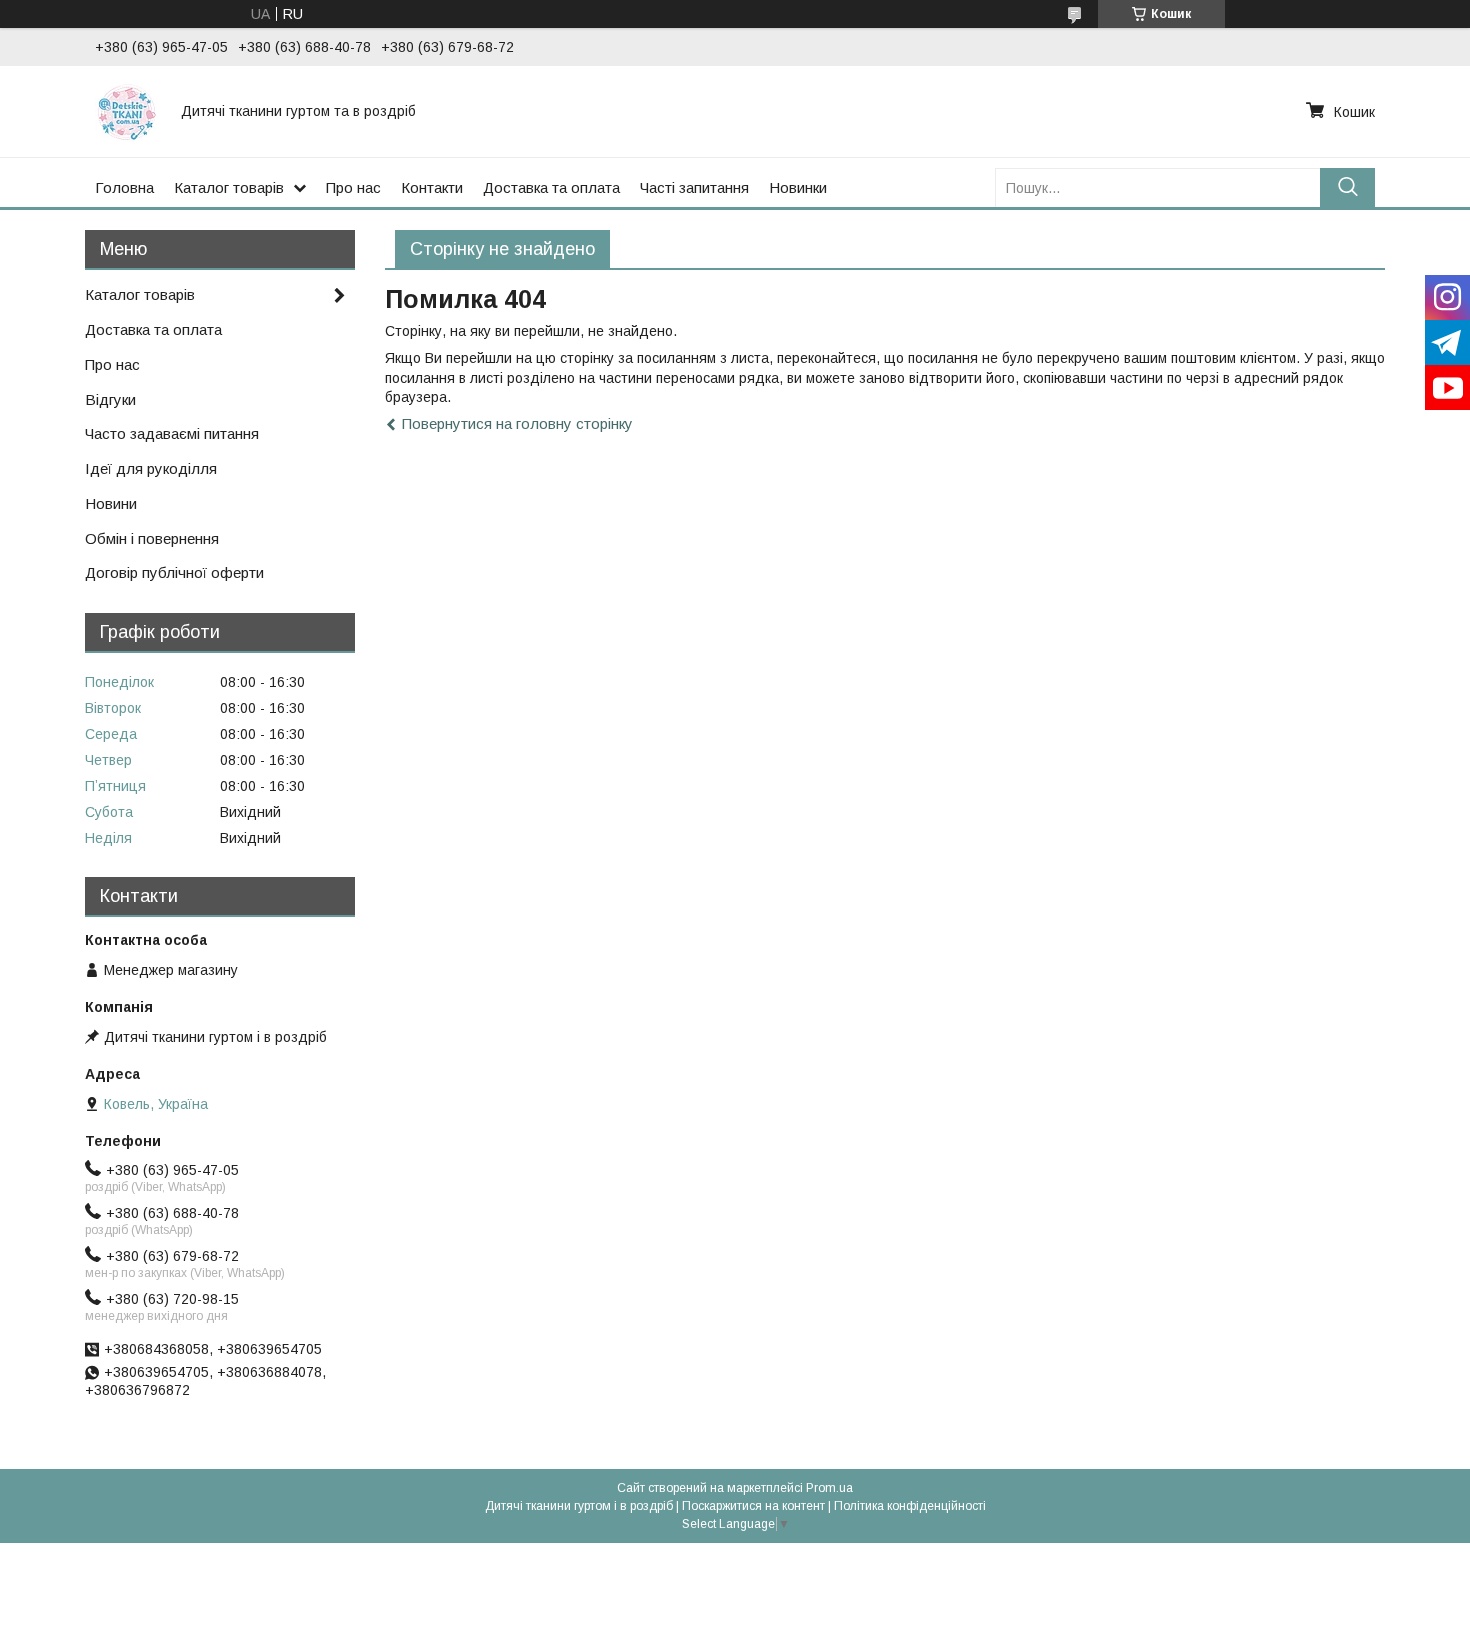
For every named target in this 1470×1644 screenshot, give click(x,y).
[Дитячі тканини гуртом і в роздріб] (126, 111)
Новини (111, 503)
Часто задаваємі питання (172, 433)
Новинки (798, 187)
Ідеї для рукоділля (151, 468)
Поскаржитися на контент (753, 1506)
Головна (124, 187)
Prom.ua (829, 1488)
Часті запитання (694, 187)
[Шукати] (1347, 187)
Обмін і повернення (152, 538)
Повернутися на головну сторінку (517, 423)
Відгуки (110, 399)
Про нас (353, 187)
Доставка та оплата (551, 187)
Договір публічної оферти (174, 572)
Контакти (432, 187)
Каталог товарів (229, 187)
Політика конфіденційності (910, 1506)
